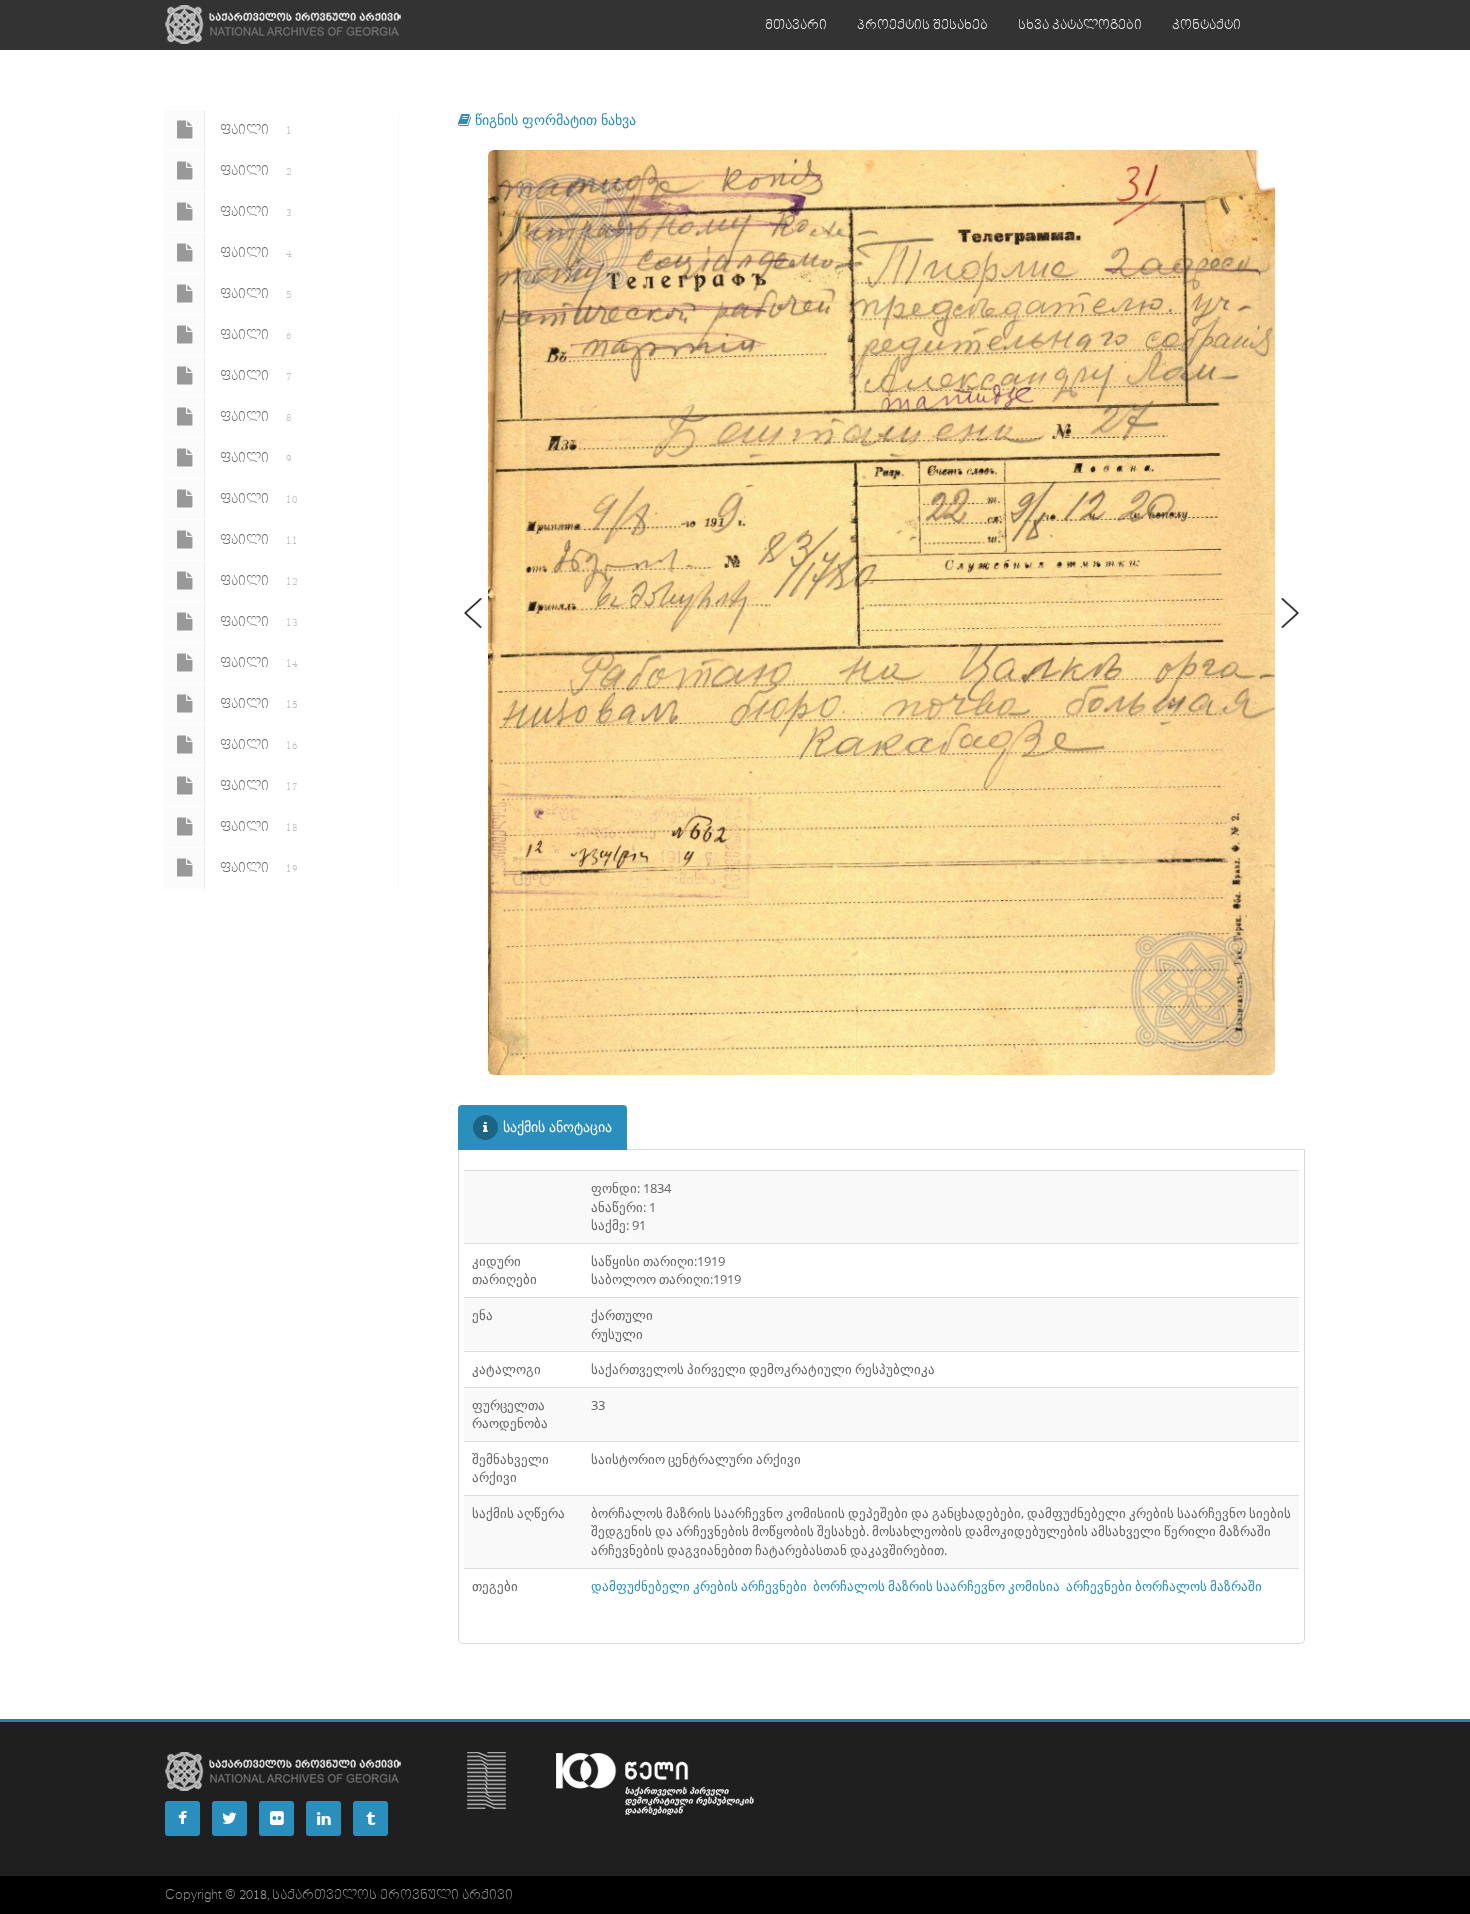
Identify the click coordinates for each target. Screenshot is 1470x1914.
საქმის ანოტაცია (557, 1126)
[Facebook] (182, 1818)
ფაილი (256, 130)
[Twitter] (229, 1818)
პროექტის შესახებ (922, 25)
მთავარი (796, 25)
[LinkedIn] (323, 1818)
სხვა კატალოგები (1080, 25)
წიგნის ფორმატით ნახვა (553, 119)
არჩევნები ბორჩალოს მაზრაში (1164, 1586)
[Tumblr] (370, 1818)
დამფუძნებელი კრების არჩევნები (699, 1586)
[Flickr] (276, 1818)
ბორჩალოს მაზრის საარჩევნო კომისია (936, 1586)
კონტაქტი (1206, 25)
